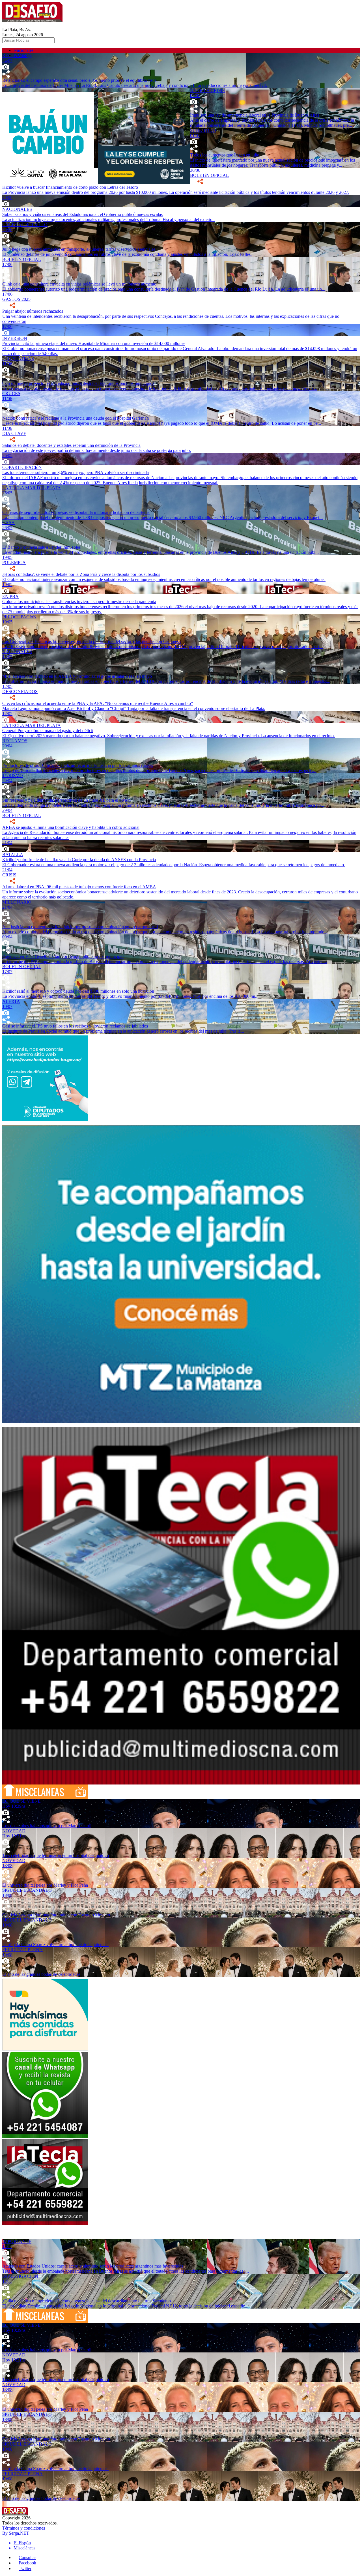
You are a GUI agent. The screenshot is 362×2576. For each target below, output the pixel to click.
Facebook (27, 2563)
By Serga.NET (16, 2533)
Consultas (27, 2557)
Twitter (25, 2569)
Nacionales (23, 50)
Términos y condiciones (24, 2528)
